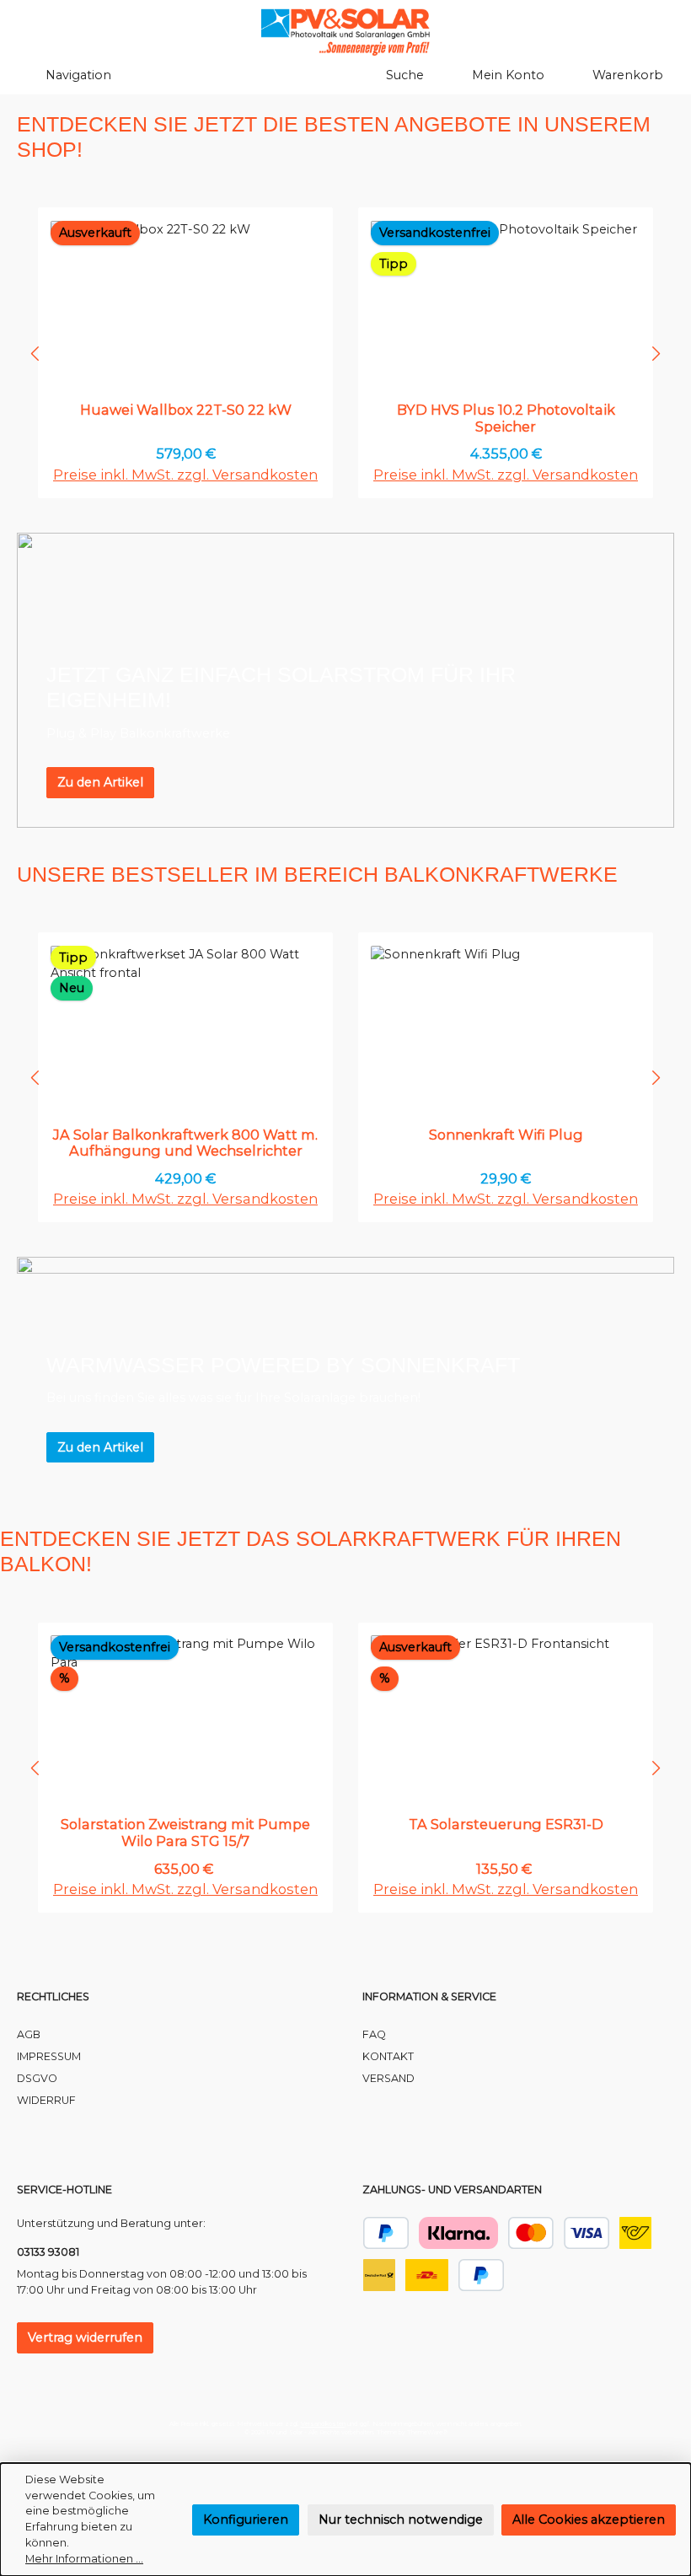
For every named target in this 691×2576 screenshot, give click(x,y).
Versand (388, 2078)
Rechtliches (53, 1996)
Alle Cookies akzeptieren (589, 2520)
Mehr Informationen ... (84, 2559)
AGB (29, 2034)
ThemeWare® (427, 2432)
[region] (345, 353)
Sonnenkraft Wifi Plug (506, 1135)
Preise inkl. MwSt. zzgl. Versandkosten (185, 475)
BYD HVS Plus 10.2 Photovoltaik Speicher (506, 419)
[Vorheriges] (36, 354)
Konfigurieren (246, 2520)
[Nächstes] (655, 354)
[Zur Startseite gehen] (345, 32)
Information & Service (429, 1996)
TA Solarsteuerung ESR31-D (506, 1825)
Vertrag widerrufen (85, 2337)
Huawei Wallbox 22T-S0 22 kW (186, 410)
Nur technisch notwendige (401, 2520)
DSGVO (37, 2078)
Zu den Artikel (100, 782)
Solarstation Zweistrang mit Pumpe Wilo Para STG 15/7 (185, 1833)
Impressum (49, 2056)
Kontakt (388, 2056)
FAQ (374, 2034)
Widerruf (46, 2100)
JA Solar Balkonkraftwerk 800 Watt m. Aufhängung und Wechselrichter (185, 1143)
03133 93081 (48, 2252)
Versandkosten (323, 2424)
